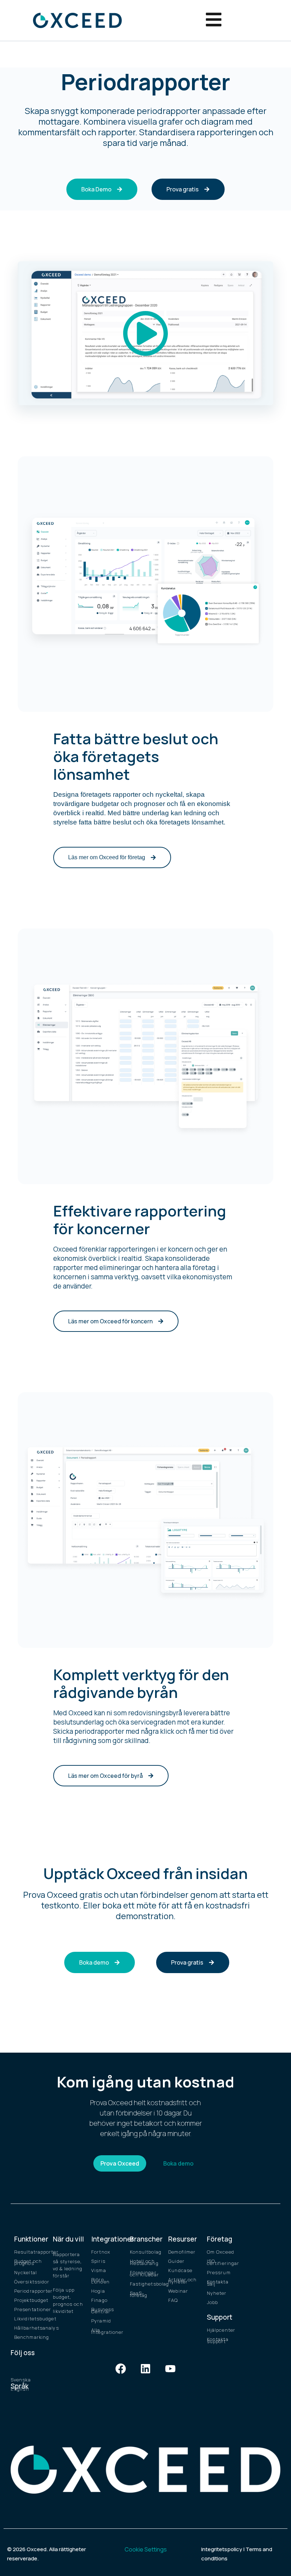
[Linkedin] (145, 2369)
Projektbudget (30, 2300)
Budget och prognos (28, 2262)
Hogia (98, 2291)
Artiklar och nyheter (182, 2281)
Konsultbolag (146, 2252)
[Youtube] (170, 2369)
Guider (176, 2261)
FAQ (173, 2300)
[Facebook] (121, 2369)
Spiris (98, 2261)
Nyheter (217, 2293)
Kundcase (180, 2270)
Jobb (212, 2302)
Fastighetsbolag (146, 2284)
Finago (99, 2300)
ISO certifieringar (223, 2262)
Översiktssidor (30, 2282)
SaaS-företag (139, 2294)
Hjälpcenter (221, 2330)
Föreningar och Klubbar (144, 2273)
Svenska (21, 2380)
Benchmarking (30, 2337)
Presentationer (30, 2309)
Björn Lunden (100, 2281)
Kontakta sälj (218, 2283)
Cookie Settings (146, 2549)
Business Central (103, 2310)
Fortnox (101, 2252)
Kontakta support (218, 2340)
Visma (99, 2270)
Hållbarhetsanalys (30, 2328)
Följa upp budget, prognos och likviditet (68, 2300)
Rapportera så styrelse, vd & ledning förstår (68, 2265)
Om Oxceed (221, 2252)
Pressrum (219, 2272)
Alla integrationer (107, 2331)
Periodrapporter (30, 2291)
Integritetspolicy (222, 2549)
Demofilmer (182, 2252)
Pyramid (101, 2321)
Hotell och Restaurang (144, 2262)
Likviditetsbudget (30, 2319)
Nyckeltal (26, 2272)
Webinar (178, 2291)
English (20, 2389)
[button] (145, 333)
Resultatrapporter (30, 2252)
